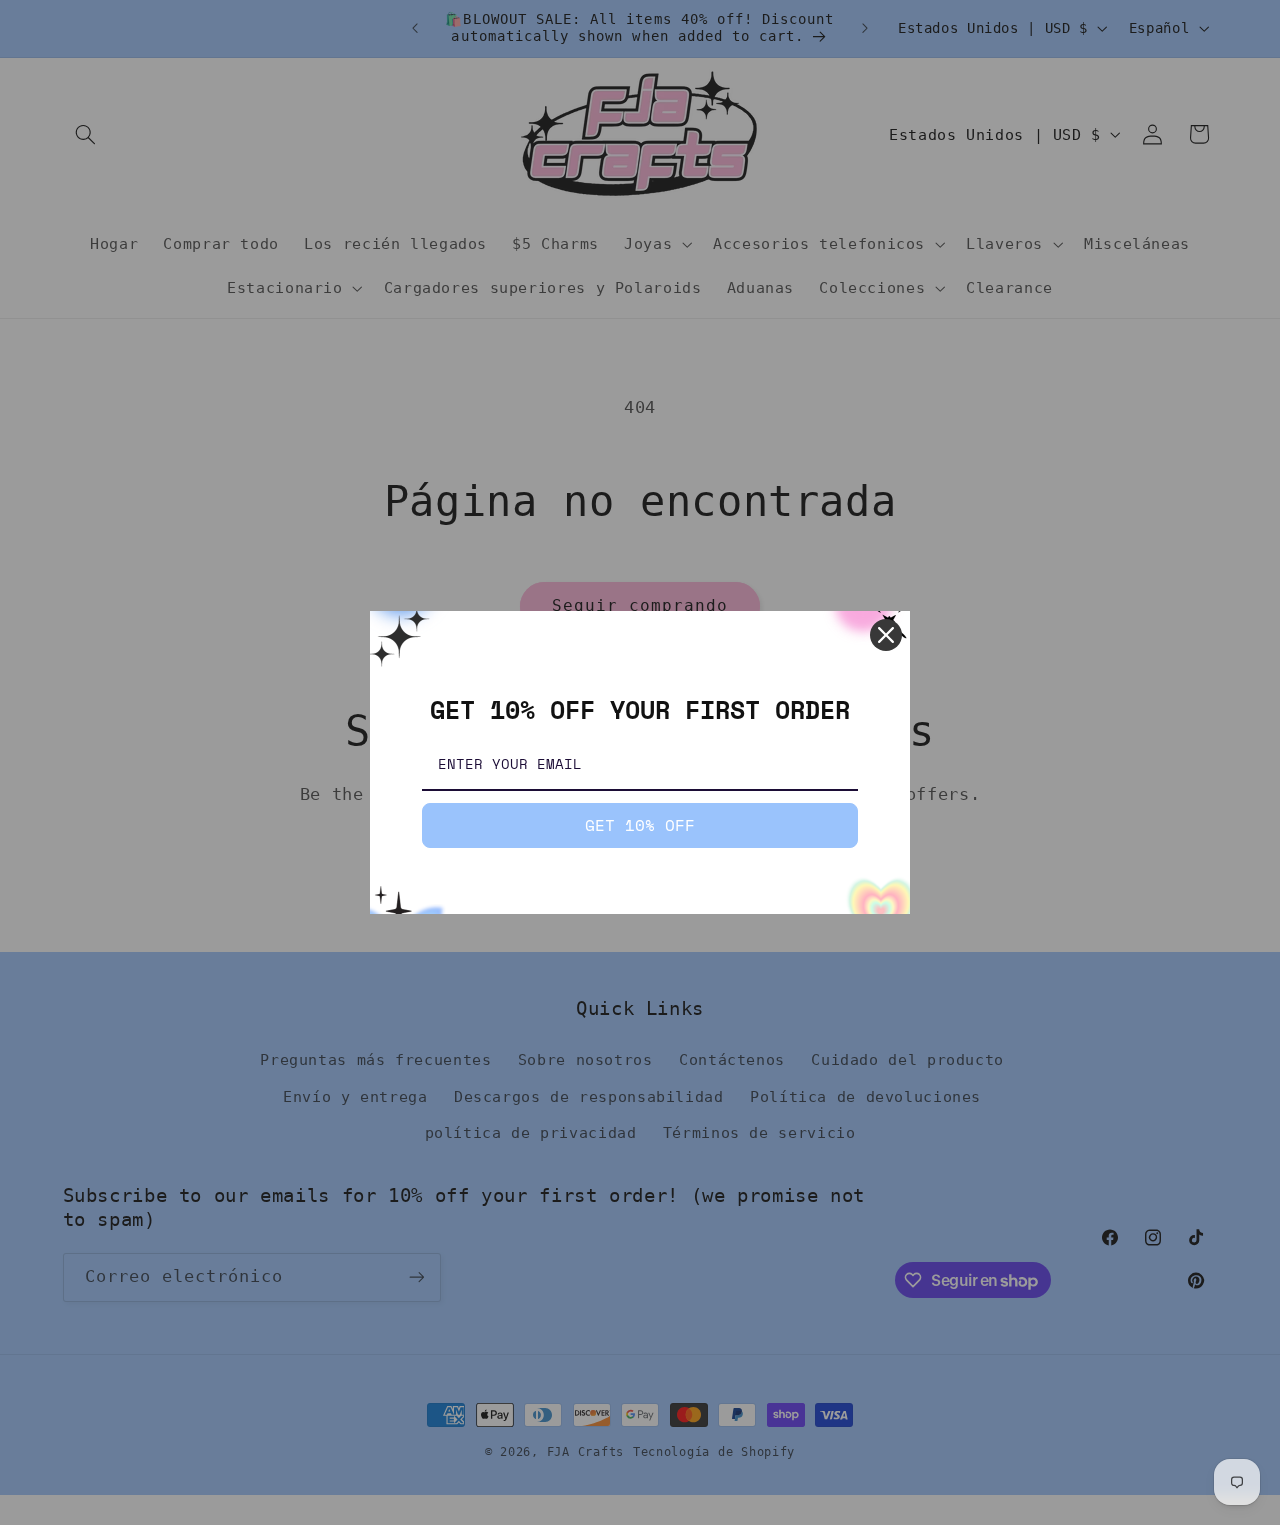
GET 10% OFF (640, 825)
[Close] (886, 635)
